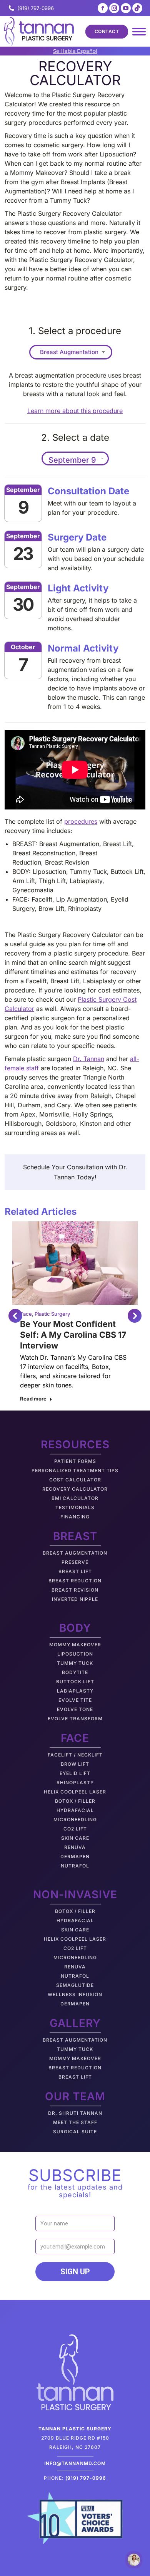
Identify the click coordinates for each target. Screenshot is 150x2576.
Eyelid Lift (75, 1773)
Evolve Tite (75, 1700)
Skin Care (75, 1838)
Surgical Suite (75, 2132)
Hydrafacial (75, 1810)
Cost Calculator (75, 1480)
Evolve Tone (75, 1709)
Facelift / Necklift (75, 1755)
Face (26, 1314)
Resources (75, 1444)
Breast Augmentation (75, 1553)
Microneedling (75, 1819)
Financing (75, 1517)
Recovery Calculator (75, 1489)
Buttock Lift (75, 1682)
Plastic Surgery (52, 1314)
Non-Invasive (75, 1894)
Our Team (75, 2096)
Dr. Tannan (89, 1059)
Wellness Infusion (75, 1994)
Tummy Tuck (75, 1663)
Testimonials (75, 1507)
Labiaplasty (75, 1691)
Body (75, 1628)
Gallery (75, 2023)
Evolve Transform (75, 1719)
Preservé (75, 1562)
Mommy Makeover (75, 1645)
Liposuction (75, 1654)
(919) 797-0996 (36, 8)
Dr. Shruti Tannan (75, 2113)
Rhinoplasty (75, 1783)
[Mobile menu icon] (139, 32)
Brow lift (75, 1764)
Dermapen (75, 1856)
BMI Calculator (75, 1498)
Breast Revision (75, 1590)
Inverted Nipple (75, 1599)
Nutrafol (75, 1866)
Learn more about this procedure (75, 411)
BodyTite (75, 1672)
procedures (81, 821)
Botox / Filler (75, 1801)
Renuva (75, 1847)
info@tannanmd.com (75, 2463)
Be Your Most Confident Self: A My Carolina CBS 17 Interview (73, 1335)
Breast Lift (75, 1571)
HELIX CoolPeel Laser (75, 1792)
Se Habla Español (75, 51)
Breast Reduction (75, 1581)
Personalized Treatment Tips (75, 1470)
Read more (33, 1399)
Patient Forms (75, 1461)
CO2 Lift (75, 1829)
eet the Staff (77, 2122)
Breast (75, 1536)
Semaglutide (75, 1985)
